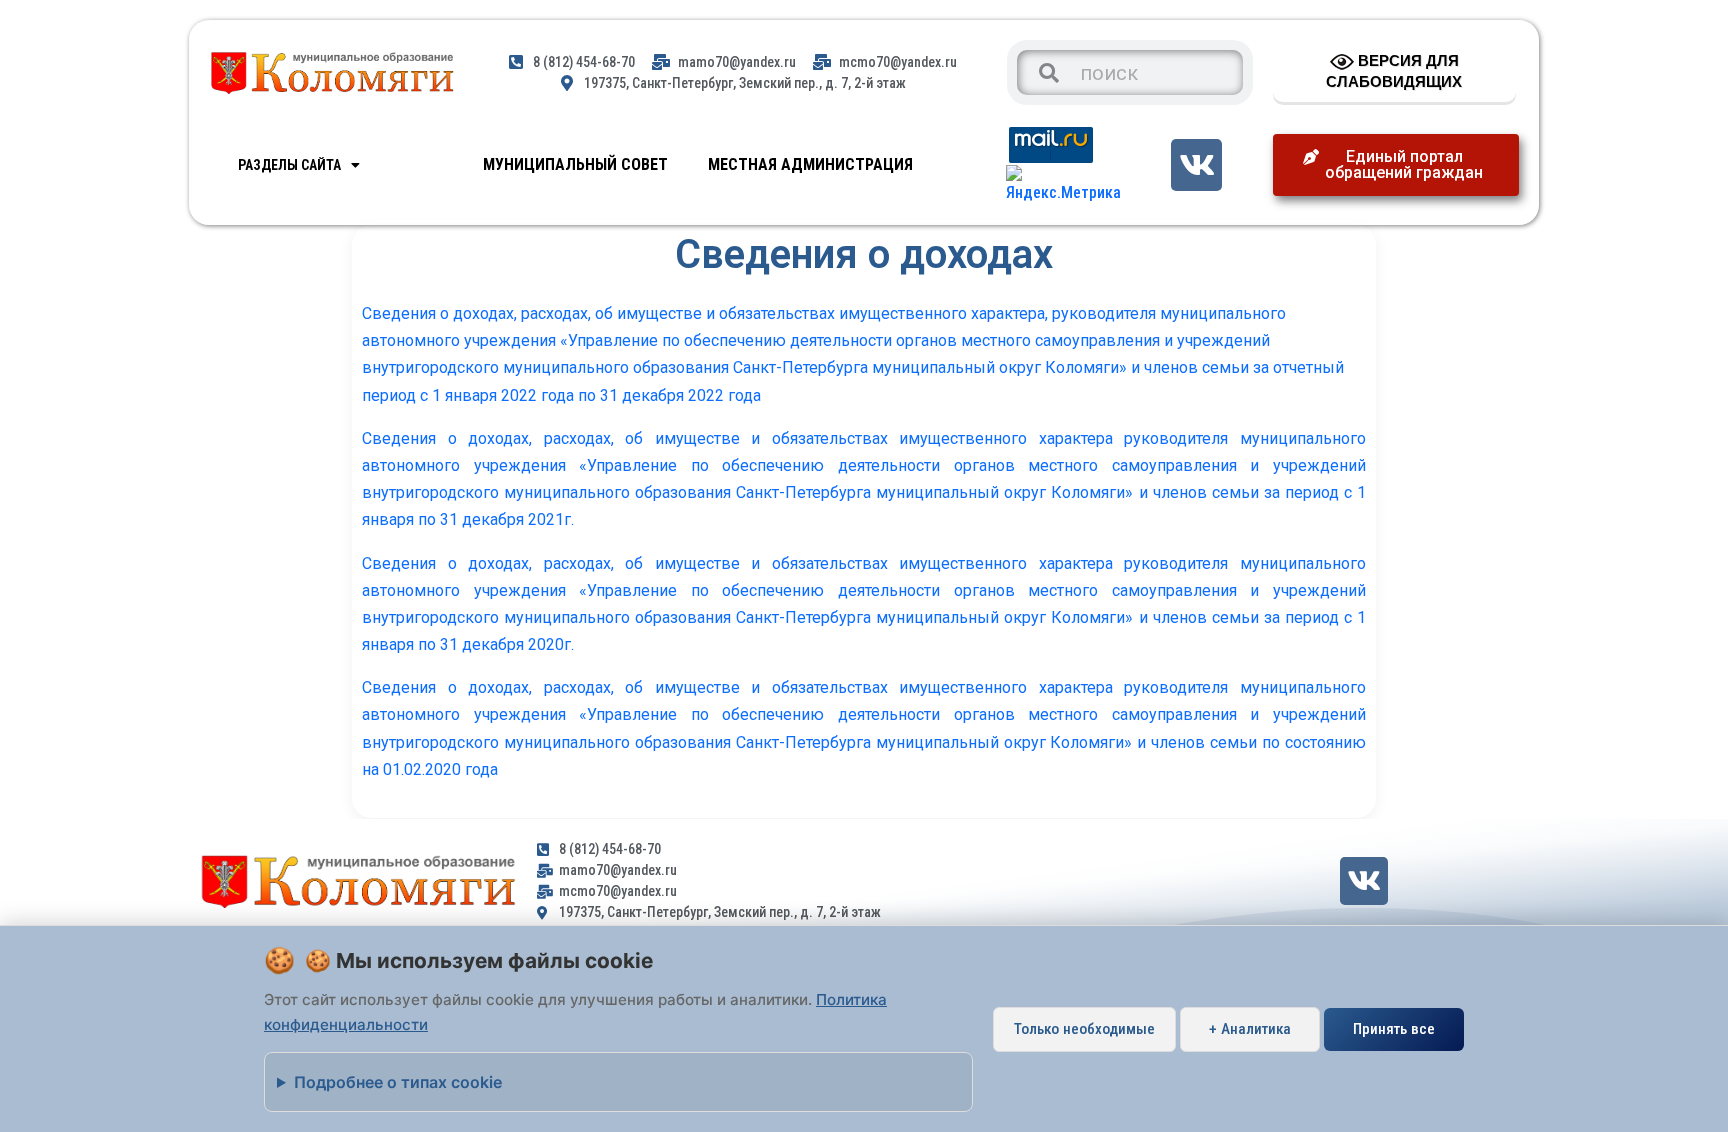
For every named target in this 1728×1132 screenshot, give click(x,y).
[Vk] (1196, 164)
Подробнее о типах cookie (398, 1082)
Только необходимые (1084, 1029)
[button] (1396, 165)
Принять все (1394, 1029)
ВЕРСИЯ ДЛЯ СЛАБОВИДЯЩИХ (1394, 71)
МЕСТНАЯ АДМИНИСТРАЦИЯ (810, 164)
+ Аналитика (1250, 1029)
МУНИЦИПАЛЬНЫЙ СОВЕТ (575, 164)
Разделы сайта (289, 165)
